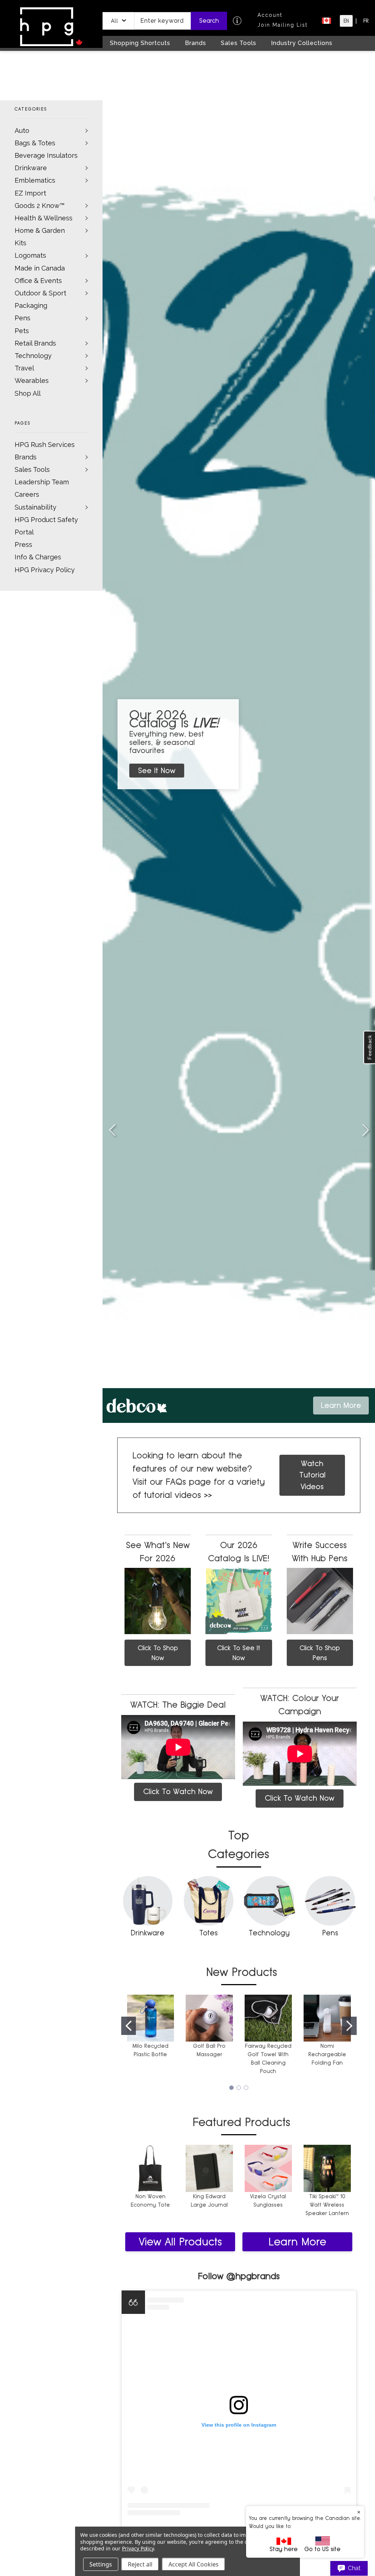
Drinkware (31, 168)
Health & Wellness (44, 218)
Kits (21, 243)
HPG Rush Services (45, 445)
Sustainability (36, 507)
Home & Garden (40, 230)
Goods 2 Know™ (40, 206)
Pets (22, 331)
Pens (23, 318)
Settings (101, 2564)
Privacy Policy (138, 2548)
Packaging (31, 305)
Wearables (32, 381)
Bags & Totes (35, 143)
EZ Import (30, 193)
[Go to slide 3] (112, 1130)
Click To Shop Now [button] (158, 1653)
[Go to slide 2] (365, 1130)
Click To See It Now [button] (239, 1653)
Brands (26, 457)
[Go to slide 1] (129, 2026)
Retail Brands (35, 343)
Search (209, 21)
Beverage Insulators (46, 155)
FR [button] (366, 21)
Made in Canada (40, 268)
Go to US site (322, 2549)
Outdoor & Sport (40, 293)
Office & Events (38, 281)
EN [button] (346, 21)
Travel (24, 368)
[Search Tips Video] (237, 21)
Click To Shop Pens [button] (320, 1653)
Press (23, 545)
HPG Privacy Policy (45, 570)
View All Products (180, 2242)
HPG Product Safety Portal (46, 526)
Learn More (297, 2242)
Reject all (140, 2564)
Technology (33, 356)
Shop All (28, 393)
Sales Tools (32, 469)
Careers (27, 494)
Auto (22, 131)
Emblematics (35, 180)
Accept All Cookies (194, 2564)
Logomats (30, 255)
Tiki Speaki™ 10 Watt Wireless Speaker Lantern (327, 2205)
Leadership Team (42, 482)
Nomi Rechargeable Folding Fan (327, 2054)
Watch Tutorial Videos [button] (312, 1475)
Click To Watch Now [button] (178, 1792)
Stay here (284, 2549)
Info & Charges (38, 557)
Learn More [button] (341, 1405)
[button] (118, 21)
